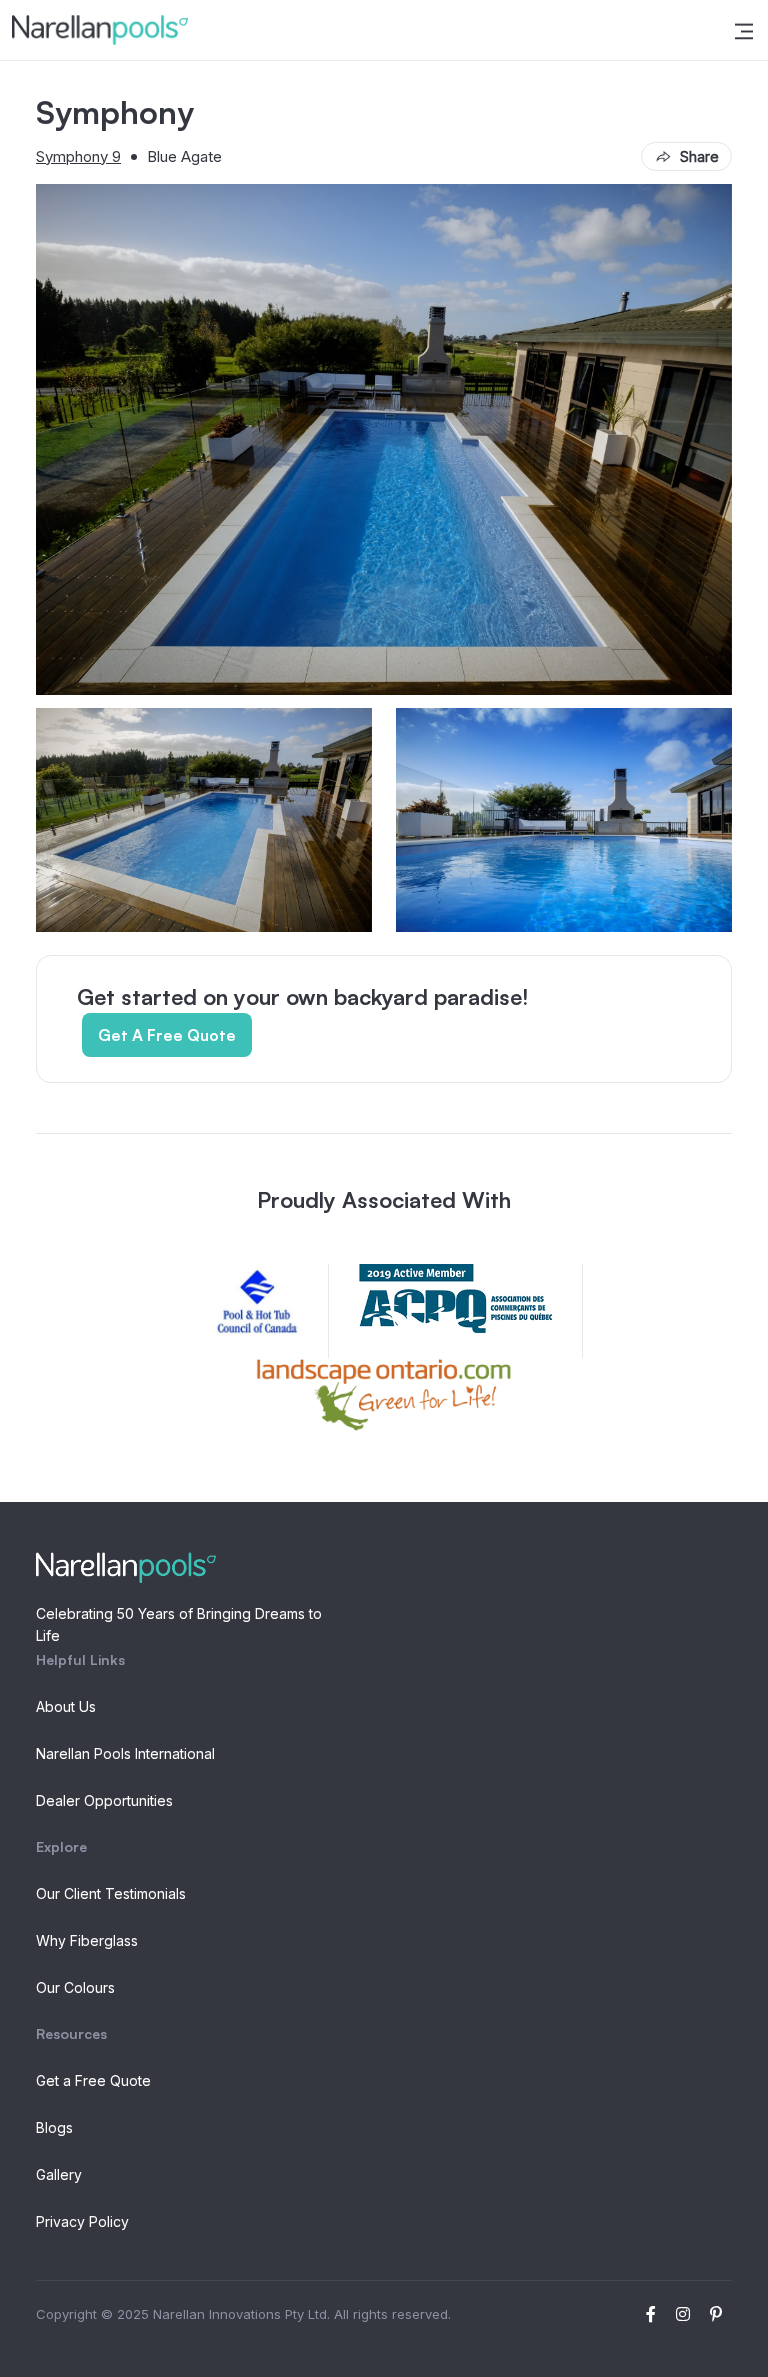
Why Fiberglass (87, 1940)
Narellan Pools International (125, 1753)
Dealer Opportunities (104, 1800)
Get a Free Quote (93, 2080)
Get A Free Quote (167, 1035)
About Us (66, 1706)
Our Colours (75, 1987)
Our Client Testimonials (111, 1893)
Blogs (54, 2127)
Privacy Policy (82, 2221)
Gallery (59, 2174)
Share (699, 156)
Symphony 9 (78, 157)
